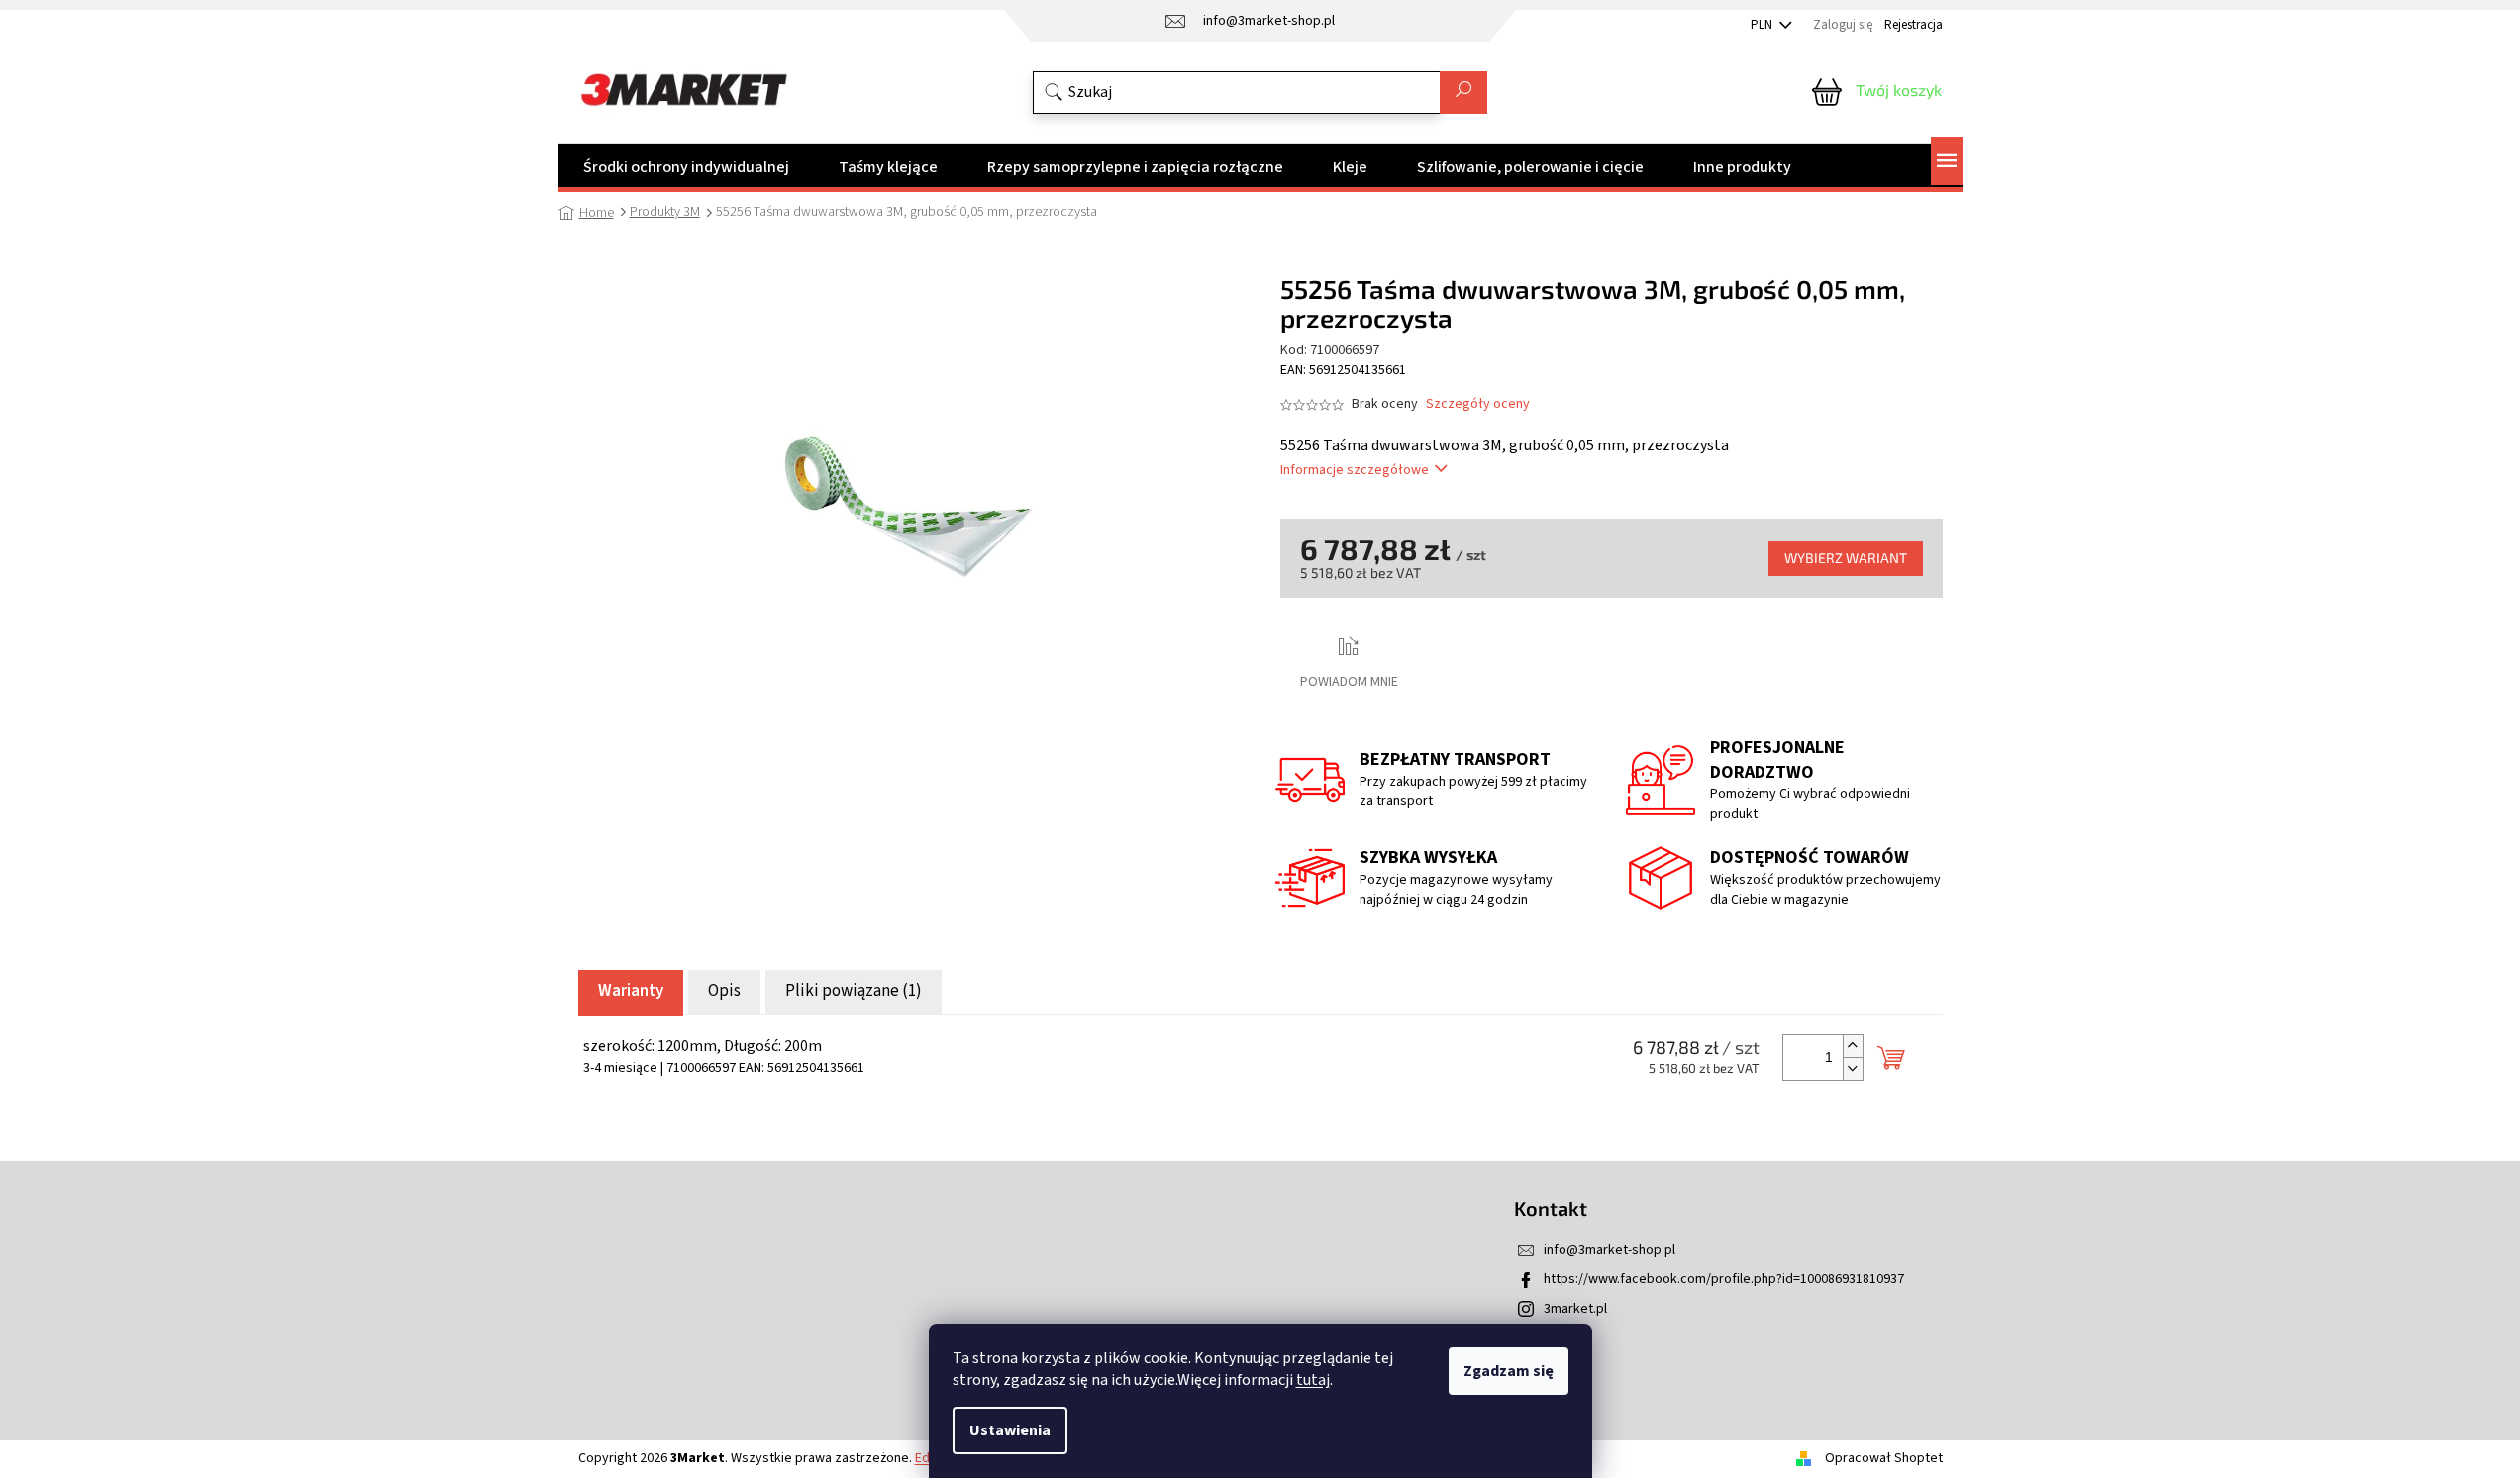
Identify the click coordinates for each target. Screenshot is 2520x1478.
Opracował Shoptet (1884, 1458)
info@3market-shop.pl (1610, 1250)
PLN (1763, 25)
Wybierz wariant (1846, 558)
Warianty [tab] (631, 991)
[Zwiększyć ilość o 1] (1853, 1046)
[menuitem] (686, 167)
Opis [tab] (724, 991)
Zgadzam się (1509, 1371)
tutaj (1313, 1380)
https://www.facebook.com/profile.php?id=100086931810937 (1724, 1279)
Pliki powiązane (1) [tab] (854, 991)
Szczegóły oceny (1478, 404)
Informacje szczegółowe (1355, 470)
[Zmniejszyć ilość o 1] (1853, 1069)
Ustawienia (1010, 1430)
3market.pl (1575, 1309)
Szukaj (1463, 93)
